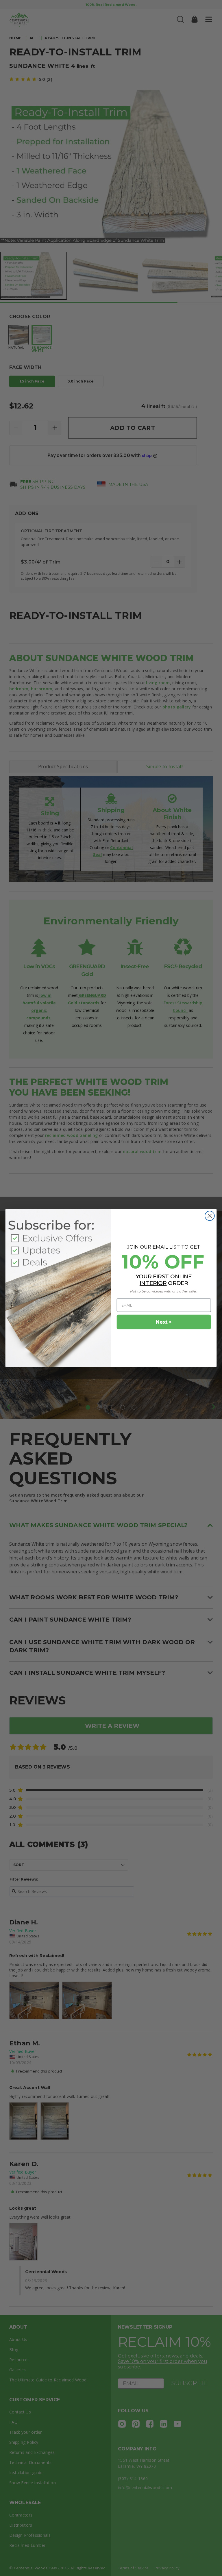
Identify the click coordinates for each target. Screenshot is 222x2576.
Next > (164, 1322)
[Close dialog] (210, 1216)
